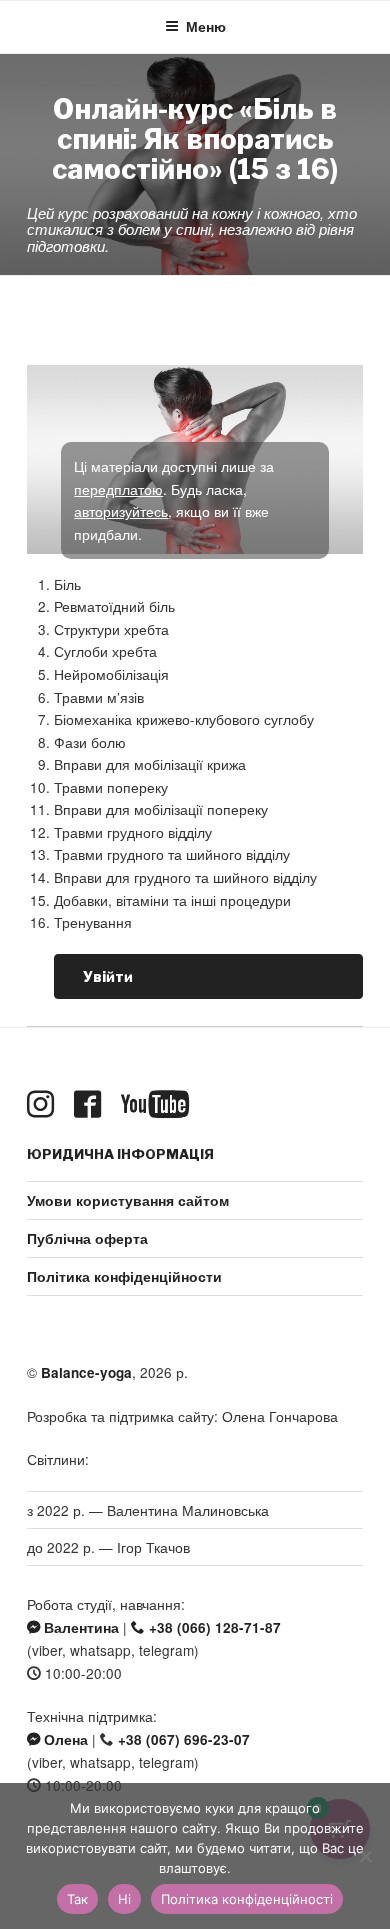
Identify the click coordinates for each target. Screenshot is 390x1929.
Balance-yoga (86, 1372)
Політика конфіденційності (247, 1899)
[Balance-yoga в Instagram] (44, 1104)
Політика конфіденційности (124, 1276)
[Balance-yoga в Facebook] (91, 1104)
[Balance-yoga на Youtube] (159, 1104)
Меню (206, 26)
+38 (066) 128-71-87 (213, 1627)
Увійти (108, 976)
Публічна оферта (87, 1238)
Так (77, 1899)
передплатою (118, 489)
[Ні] (365, 1856)
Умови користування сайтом (128, 1200)
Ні (124, 1899)
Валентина (79, 1627)
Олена (64, 1739)
